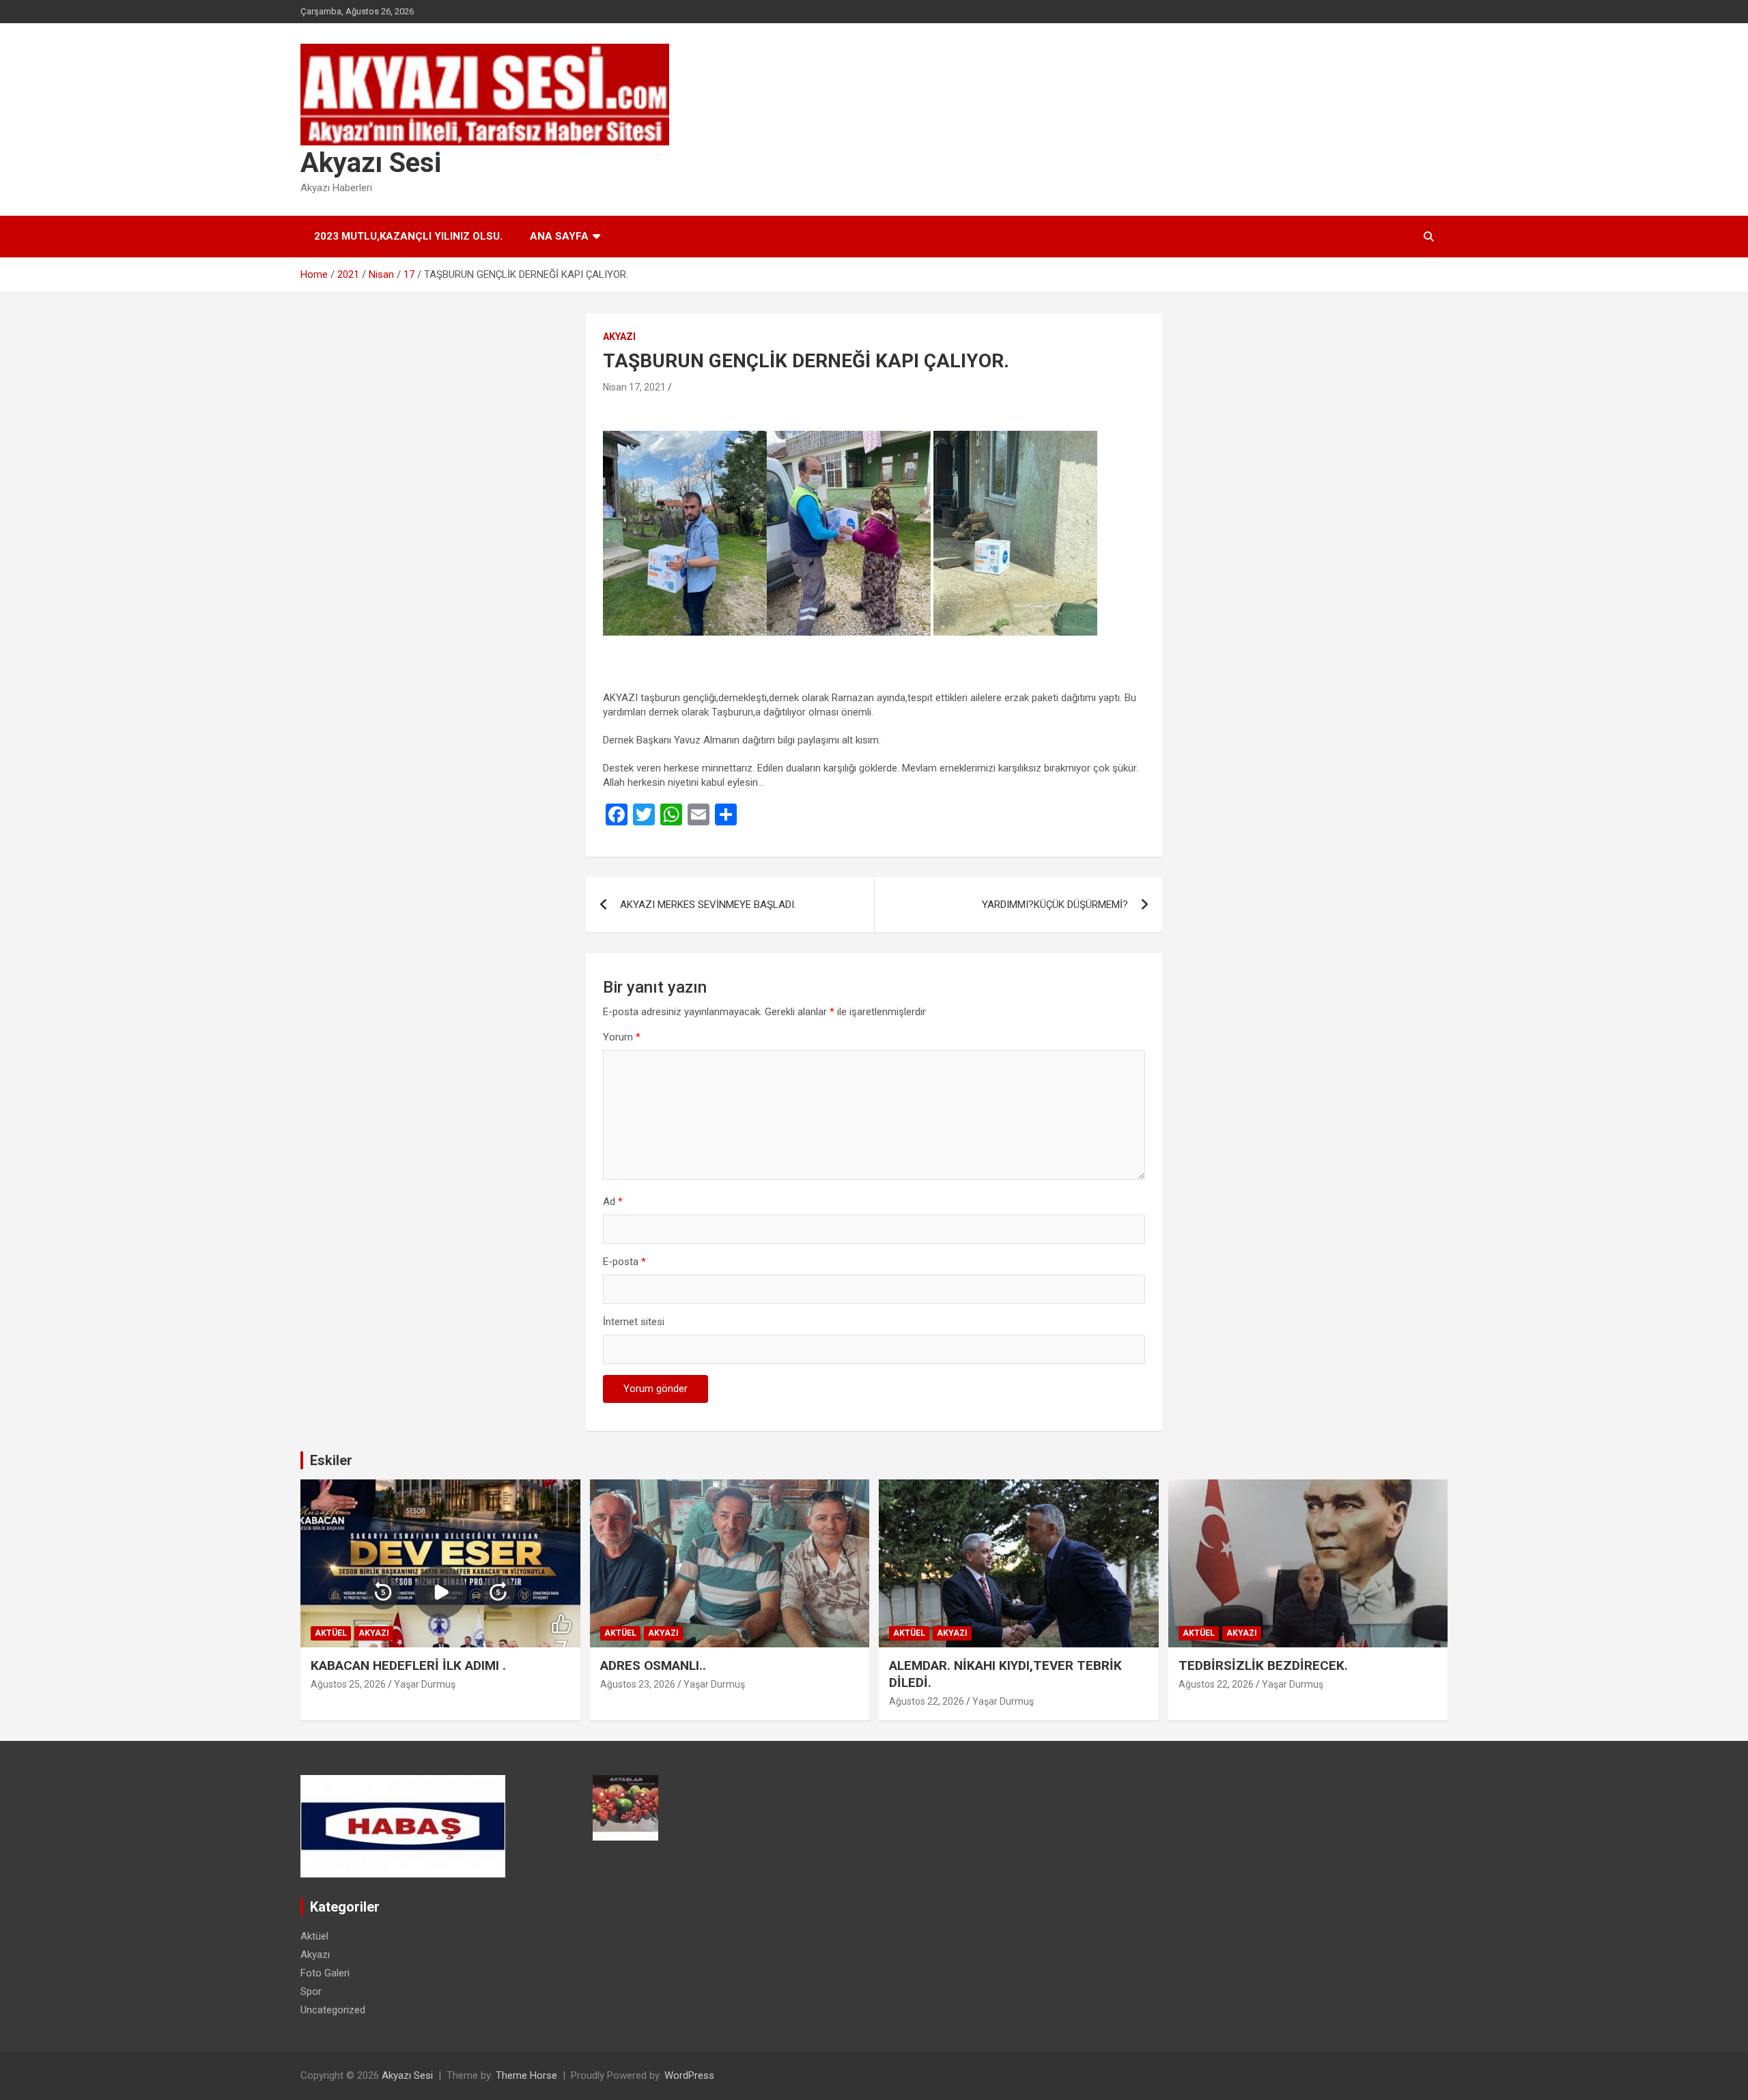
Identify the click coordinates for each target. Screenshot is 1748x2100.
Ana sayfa (559, 236)
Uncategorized (333, 2010)
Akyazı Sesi (371, 163)
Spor (311, 1991)
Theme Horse (526, 2075)
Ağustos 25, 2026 (348, 1684)
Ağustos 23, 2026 (638, 1684)
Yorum (622, 1037)
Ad (613, 1202)
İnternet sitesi (634, 1322)
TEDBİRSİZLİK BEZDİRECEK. (1263, 1665)
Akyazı (619, 337)
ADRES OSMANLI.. (653, 1665)
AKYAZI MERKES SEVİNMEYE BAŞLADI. (708, 905)
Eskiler (331, 1460)
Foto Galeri (325, 1973)
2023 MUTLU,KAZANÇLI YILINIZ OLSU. (408, 236)
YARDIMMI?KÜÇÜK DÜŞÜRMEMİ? (1055, 905)
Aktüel (331, 1633)
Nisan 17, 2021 (634, 387)
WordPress (689, 2075)
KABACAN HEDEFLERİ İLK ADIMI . (408, 1665)
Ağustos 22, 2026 (927, 1701)
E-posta (624, 1262)
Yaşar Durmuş (425, 1684)
